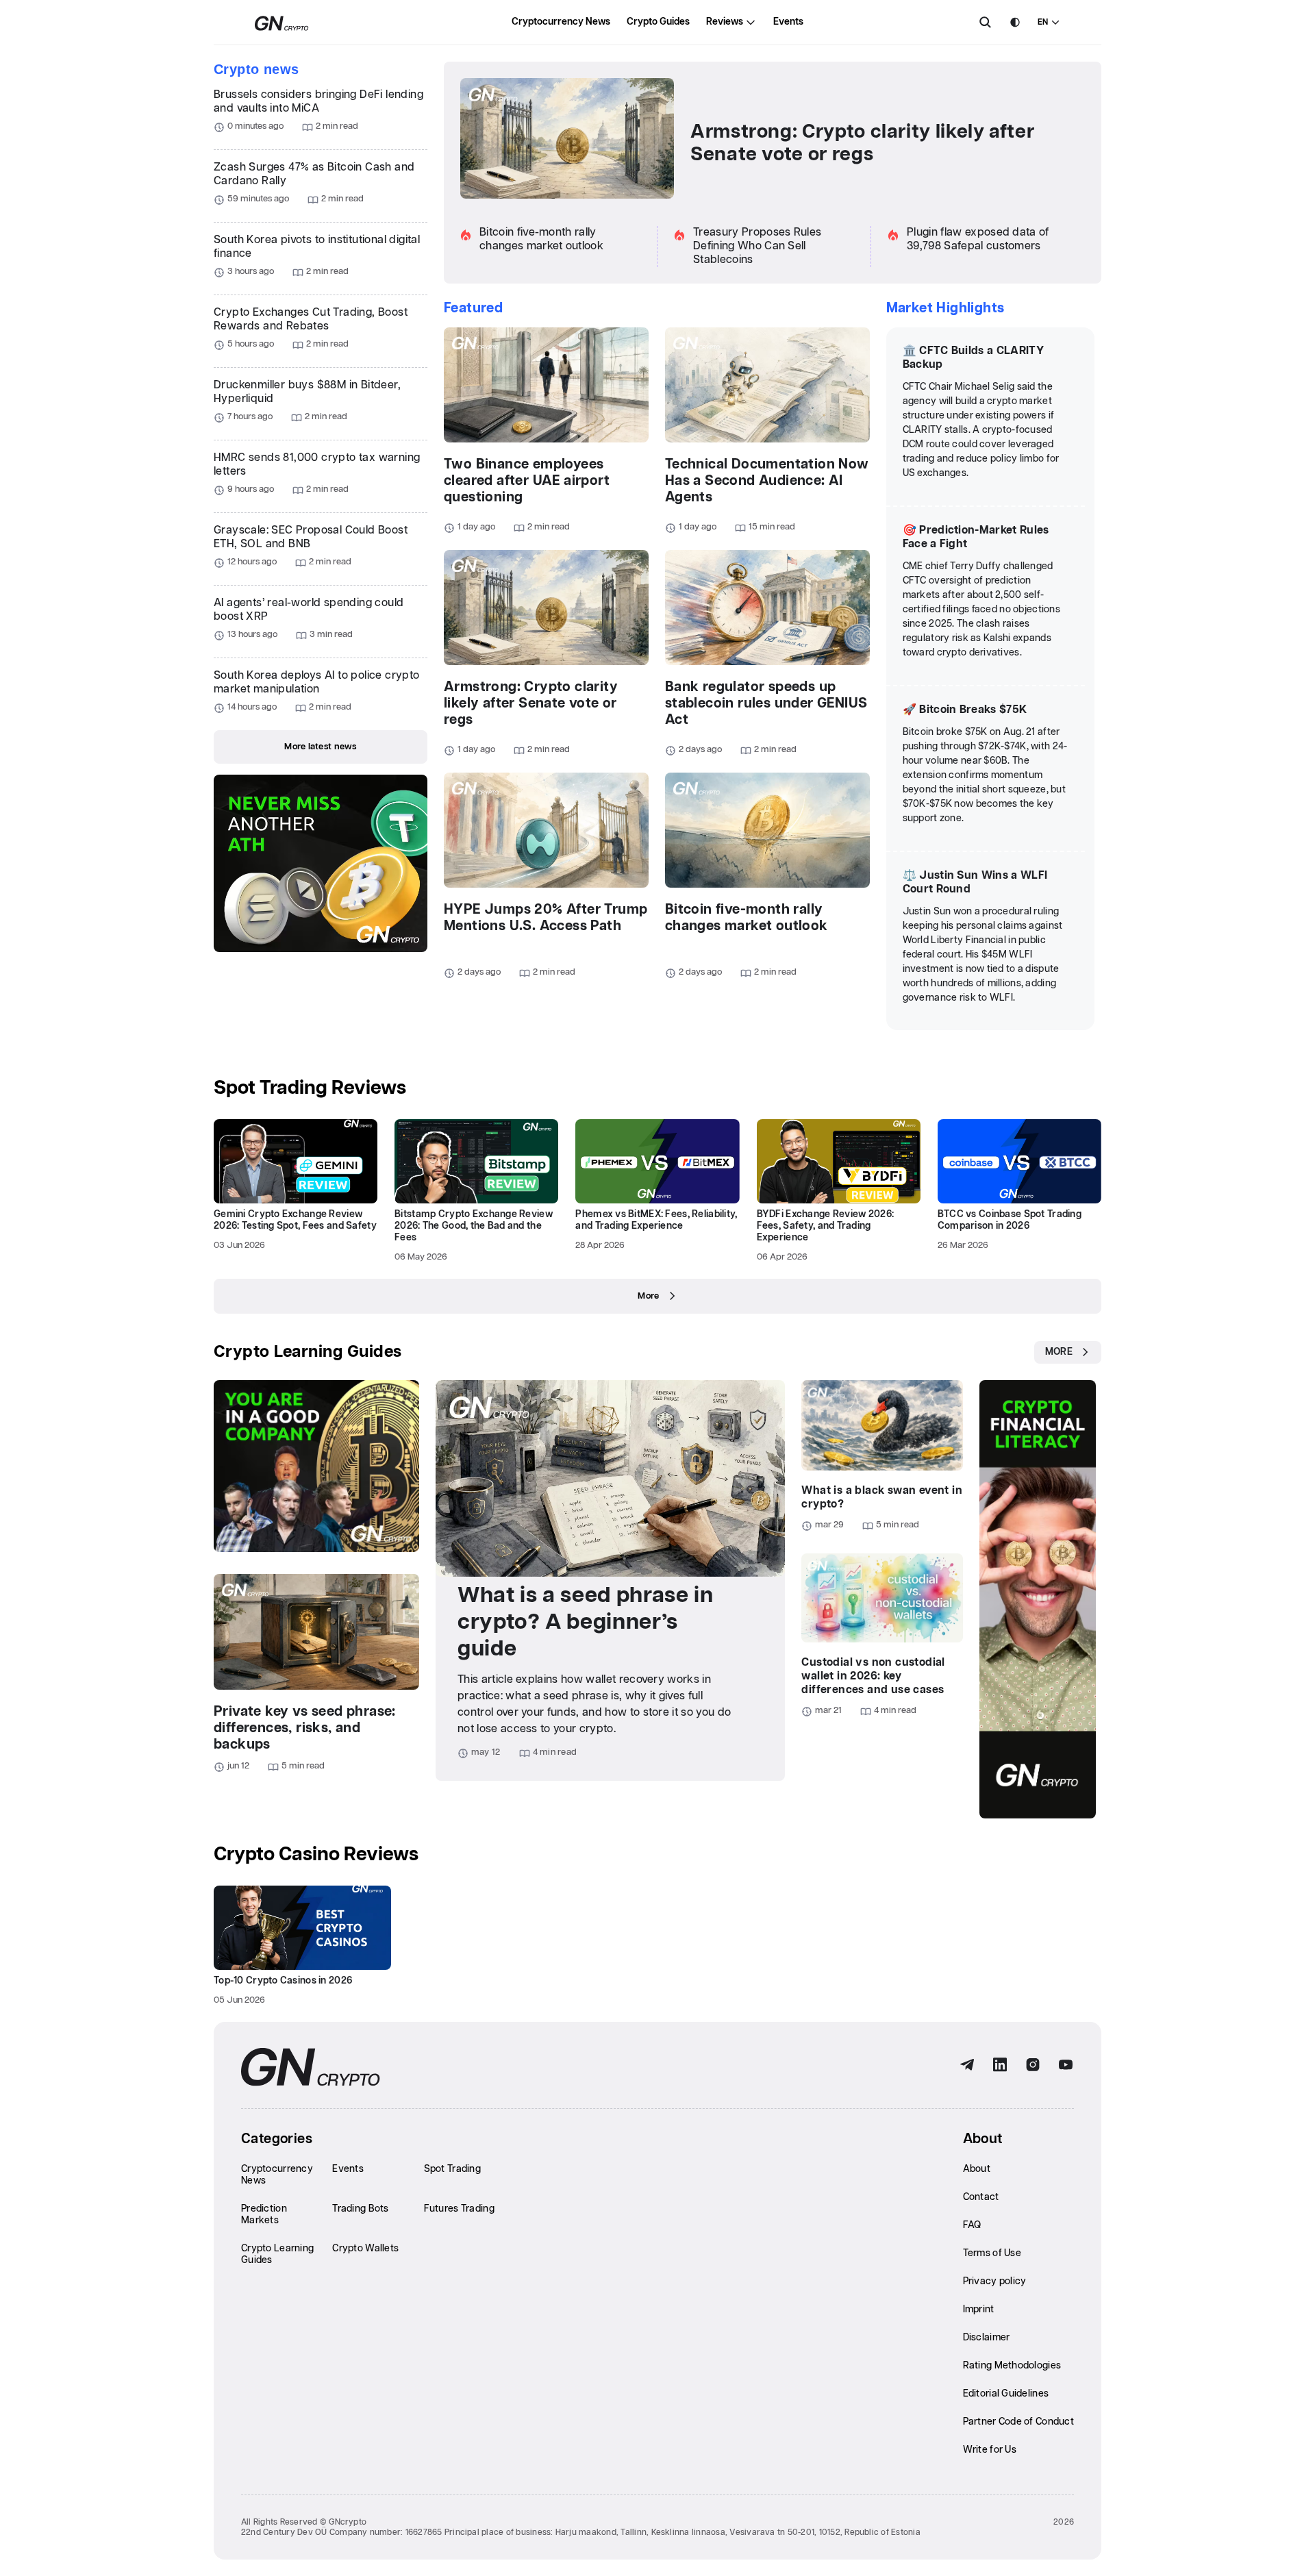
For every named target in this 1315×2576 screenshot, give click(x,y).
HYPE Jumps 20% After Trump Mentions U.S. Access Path (546, 918)
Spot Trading (452, 2169)
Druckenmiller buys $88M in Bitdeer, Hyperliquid (307, 392)
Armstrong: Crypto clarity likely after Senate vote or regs (862, 143)
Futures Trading (459, 2209)
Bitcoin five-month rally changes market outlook (747, 918)
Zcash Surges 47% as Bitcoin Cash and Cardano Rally (314, 174)
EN (1043, 22)
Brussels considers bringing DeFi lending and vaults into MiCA (318, 102)
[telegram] (967, 2065)
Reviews (725, 22)
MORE (1059, 1352)
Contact (981, 2197)
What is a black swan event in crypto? (882, 1498)
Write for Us (990, 2450)
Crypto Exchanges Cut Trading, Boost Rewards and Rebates (311, 320)
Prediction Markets (264, 2215)
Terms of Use (992, 2253)
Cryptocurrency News (561, 22)
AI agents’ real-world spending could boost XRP (309, 610)
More (648, 1296)
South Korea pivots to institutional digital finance (317, 247)
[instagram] (1033, 2065)
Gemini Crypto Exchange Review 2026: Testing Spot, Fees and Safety (295, 1220)
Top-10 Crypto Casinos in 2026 (283, 1981)
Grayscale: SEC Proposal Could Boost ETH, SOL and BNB (311, 537)
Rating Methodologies (1012, 2366)
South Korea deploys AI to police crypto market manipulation (317, 683)
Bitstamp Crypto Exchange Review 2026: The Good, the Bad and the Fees (474, 1226)
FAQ (972, 2225)
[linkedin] (1000, 2065)
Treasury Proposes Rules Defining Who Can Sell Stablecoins (757, 246)
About (977, 2169)
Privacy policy (995, 2281)
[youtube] (1066, 2065)
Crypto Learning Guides (308, 1352)
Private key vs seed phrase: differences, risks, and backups (305, 1728)
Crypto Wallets (365, 2249)
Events (788, 22)
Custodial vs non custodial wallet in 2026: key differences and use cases (873, 1676)
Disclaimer (987, 2338)
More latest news (320, 747)
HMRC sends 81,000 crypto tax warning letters (317, 465)
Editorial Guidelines (1006, 2394)
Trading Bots (360, 2209)
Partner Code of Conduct (1018, 2422)
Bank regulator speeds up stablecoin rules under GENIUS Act (766, 703)
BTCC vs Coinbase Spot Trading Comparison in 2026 (1010, 1220)
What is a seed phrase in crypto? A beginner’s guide (585, 1622)
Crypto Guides (658, 22)
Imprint (979, 2310)
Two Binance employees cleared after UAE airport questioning (527, 481)
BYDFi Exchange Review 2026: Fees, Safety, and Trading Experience (826, 1226)
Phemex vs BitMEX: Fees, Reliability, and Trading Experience (656, 1220)
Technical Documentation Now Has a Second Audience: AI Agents (767, 481)
